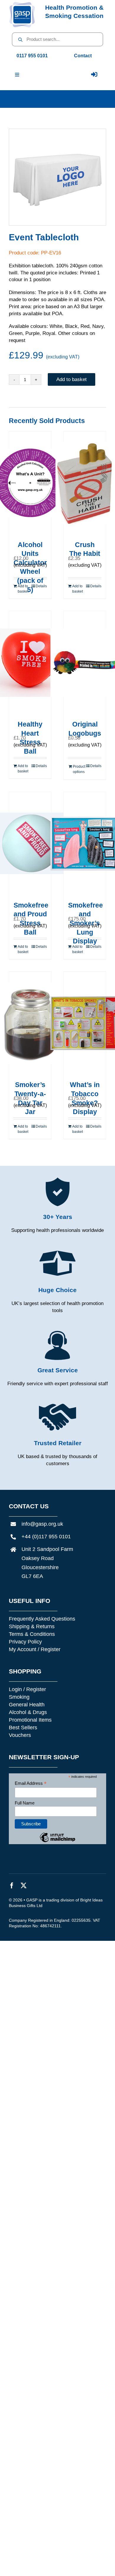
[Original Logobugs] (85, 663)
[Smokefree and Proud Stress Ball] (30, 843)
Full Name (25, 1803)
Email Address (31, 1783)
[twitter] (24, 1886)
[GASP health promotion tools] (22, 4)
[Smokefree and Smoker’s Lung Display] (85, 843)
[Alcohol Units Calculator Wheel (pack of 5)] (30, 483)
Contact (83, 56)
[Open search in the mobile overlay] (57, 39)
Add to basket (72, 379)
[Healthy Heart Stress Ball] (30, 663)
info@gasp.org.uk (42, 1524)
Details (41, 586)
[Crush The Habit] (85, 483)
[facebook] (12, 1886)
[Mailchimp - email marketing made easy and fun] (57, 1842)
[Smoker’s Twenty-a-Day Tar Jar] (30, 1023)
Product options (79, 769)
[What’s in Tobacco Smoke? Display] (85, 1023)
